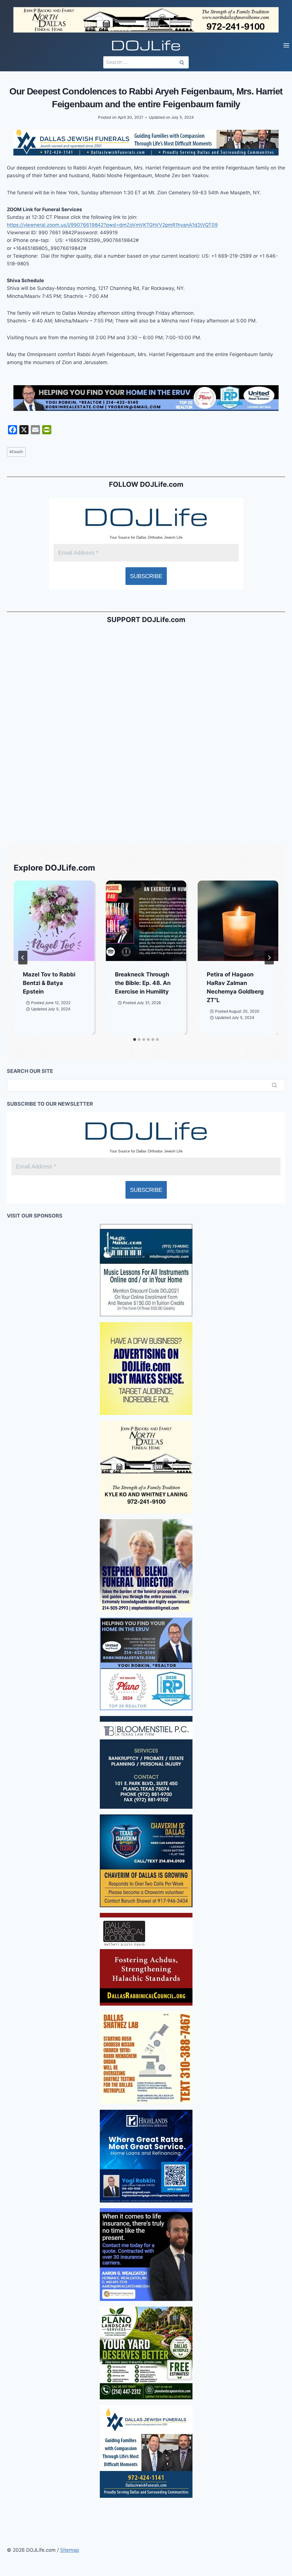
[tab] (135, 1039)
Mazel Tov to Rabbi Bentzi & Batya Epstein (49, 983)
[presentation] (54, 921)
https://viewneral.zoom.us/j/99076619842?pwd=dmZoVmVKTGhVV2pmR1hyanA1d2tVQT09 (112, 225)
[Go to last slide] (23, 958)
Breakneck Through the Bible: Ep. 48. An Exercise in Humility (143, 983)
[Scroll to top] (5, 2411)
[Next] (269, 958)
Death (16, 452)
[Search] (274, 1085)
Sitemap (70, 2550)
